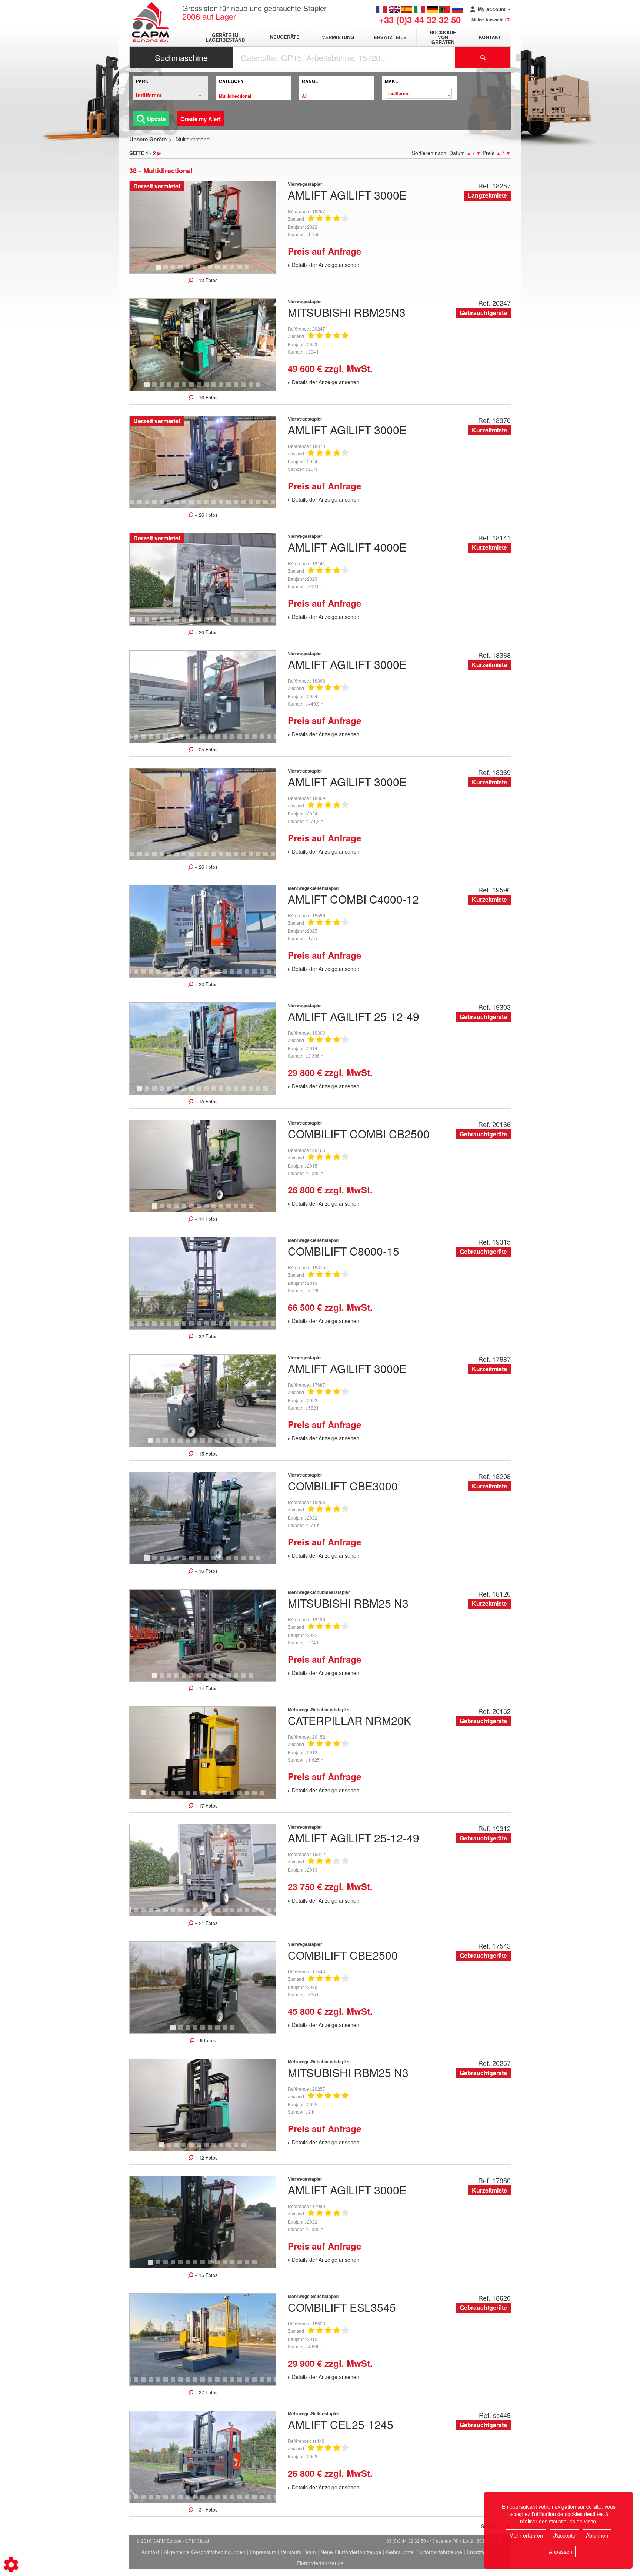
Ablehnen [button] (597, 2535)
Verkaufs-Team (298, 2552)
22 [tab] (268, 505)
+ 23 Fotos (205, 984)
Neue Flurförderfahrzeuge (351, 2552)
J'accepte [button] (564, 2535)
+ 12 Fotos (205, 2158)
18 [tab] (239, 505)
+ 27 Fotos (205, 2392)
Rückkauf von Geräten (443, 37)
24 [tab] (261, 1327)
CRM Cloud (197, 2541)
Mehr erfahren (526, 2535)
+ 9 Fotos (205, 2040)
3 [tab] (174, 271)
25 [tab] (268, 1327)
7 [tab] (204, 271)
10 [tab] (227, 271)
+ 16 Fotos (205, 398)
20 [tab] (253, 505)
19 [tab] (246, 505)
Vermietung (338, 37)
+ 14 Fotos (205, 1219)
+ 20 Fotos (205, 632)
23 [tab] (253, 1327)
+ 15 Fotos (205, 1454)
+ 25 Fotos (205, 750)
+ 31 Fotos (205, 2510)
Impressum (263, 2552)
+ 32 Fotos (205, 1336)
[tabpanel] (203, 227)
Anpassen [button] (561, 2552)
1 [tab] (159, 271)
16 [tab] (261, 388)
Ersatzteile (390, 37)
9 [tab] (219, 271)
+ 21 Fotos (205, 1923)
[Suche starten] (483, 57)
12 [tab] (242, 271)
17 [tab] (231, 505)
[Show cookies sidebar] (11, 2565)
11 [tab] (235, 271)
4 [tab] (181, 271)
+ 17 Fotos (205, 1806)
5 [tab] (189, 271)
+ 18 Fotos (205, 1102)
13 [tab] (250, 271)
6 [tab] (196, 271)
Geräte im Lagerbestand (225, 37)
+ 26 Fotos (205, 515)
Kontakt (490, 37)
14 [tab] (246, 388)
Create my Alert (201, 119)
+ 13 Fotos (205, 280)
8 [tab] (211, 271)
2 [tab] (167, 271)
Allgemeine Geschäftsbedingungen (205, 2552)
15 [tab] (253, 388)
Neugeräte (285, 37)
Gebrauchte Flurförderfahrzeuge (424, 2552)
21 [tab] (261, 505)
